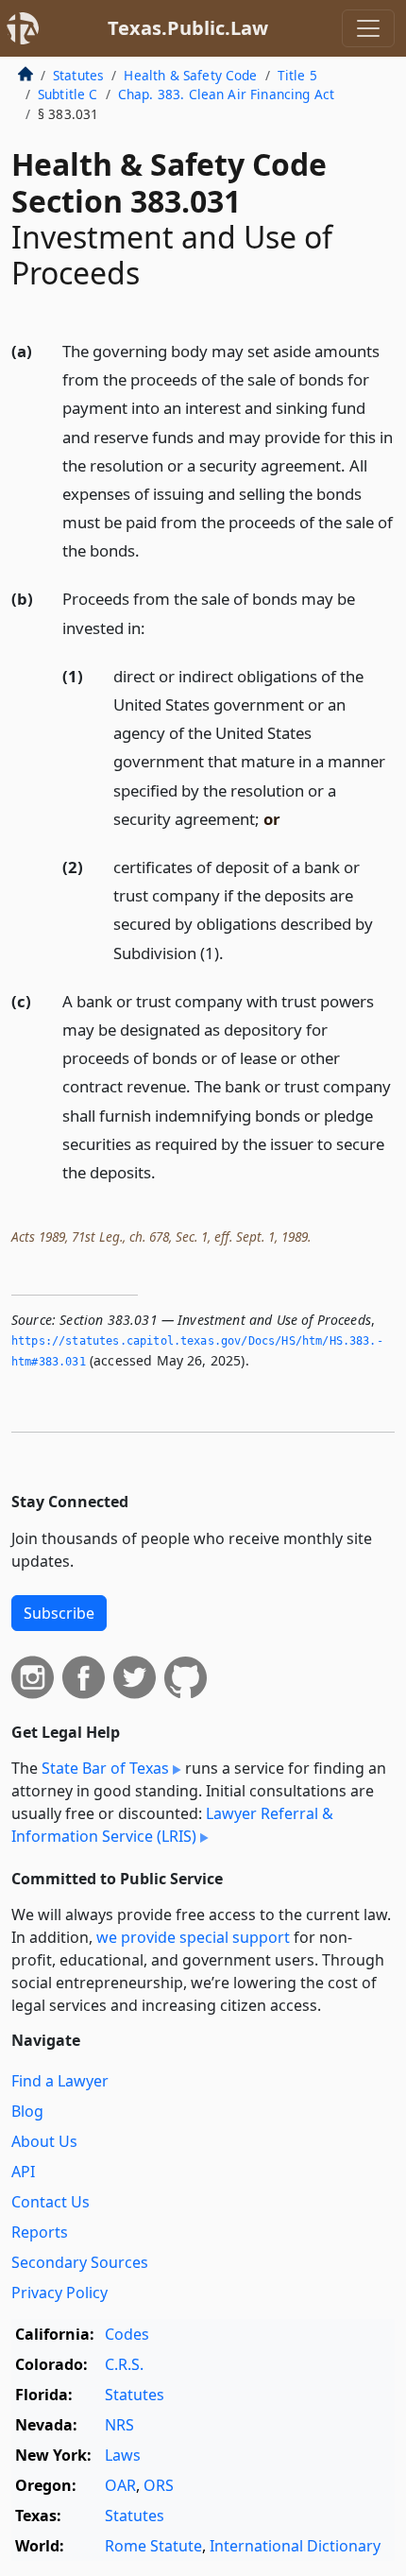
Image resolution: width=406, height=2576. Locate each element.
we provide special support (193, 1937)
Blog (27, 2111)
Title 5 (297, 75)
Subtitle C (68, 94)
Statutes (78, 75)
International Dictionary (295, 2546)
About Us (44, 2141)
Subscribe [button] (59, 1613)
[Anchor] (150, 550)
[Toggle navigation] (368, 28)
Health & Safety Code (190, 75)
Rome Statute (153, 2546)
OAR (120, 2485)
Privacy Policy (59, 2293)
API (23, 2172)
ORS (159, 2485)
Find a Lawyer (60, 2081)
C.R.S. (124, 2364)
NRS (119, 2425)
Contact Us (51, 2202)
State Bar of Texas (105, 1768)
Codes (127, 2334)
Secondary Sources (80, 2262)
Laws (123, 2455)
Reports (40, 2232)
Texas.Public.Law (188, 28)
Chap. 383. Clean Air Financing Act (226, 94)
